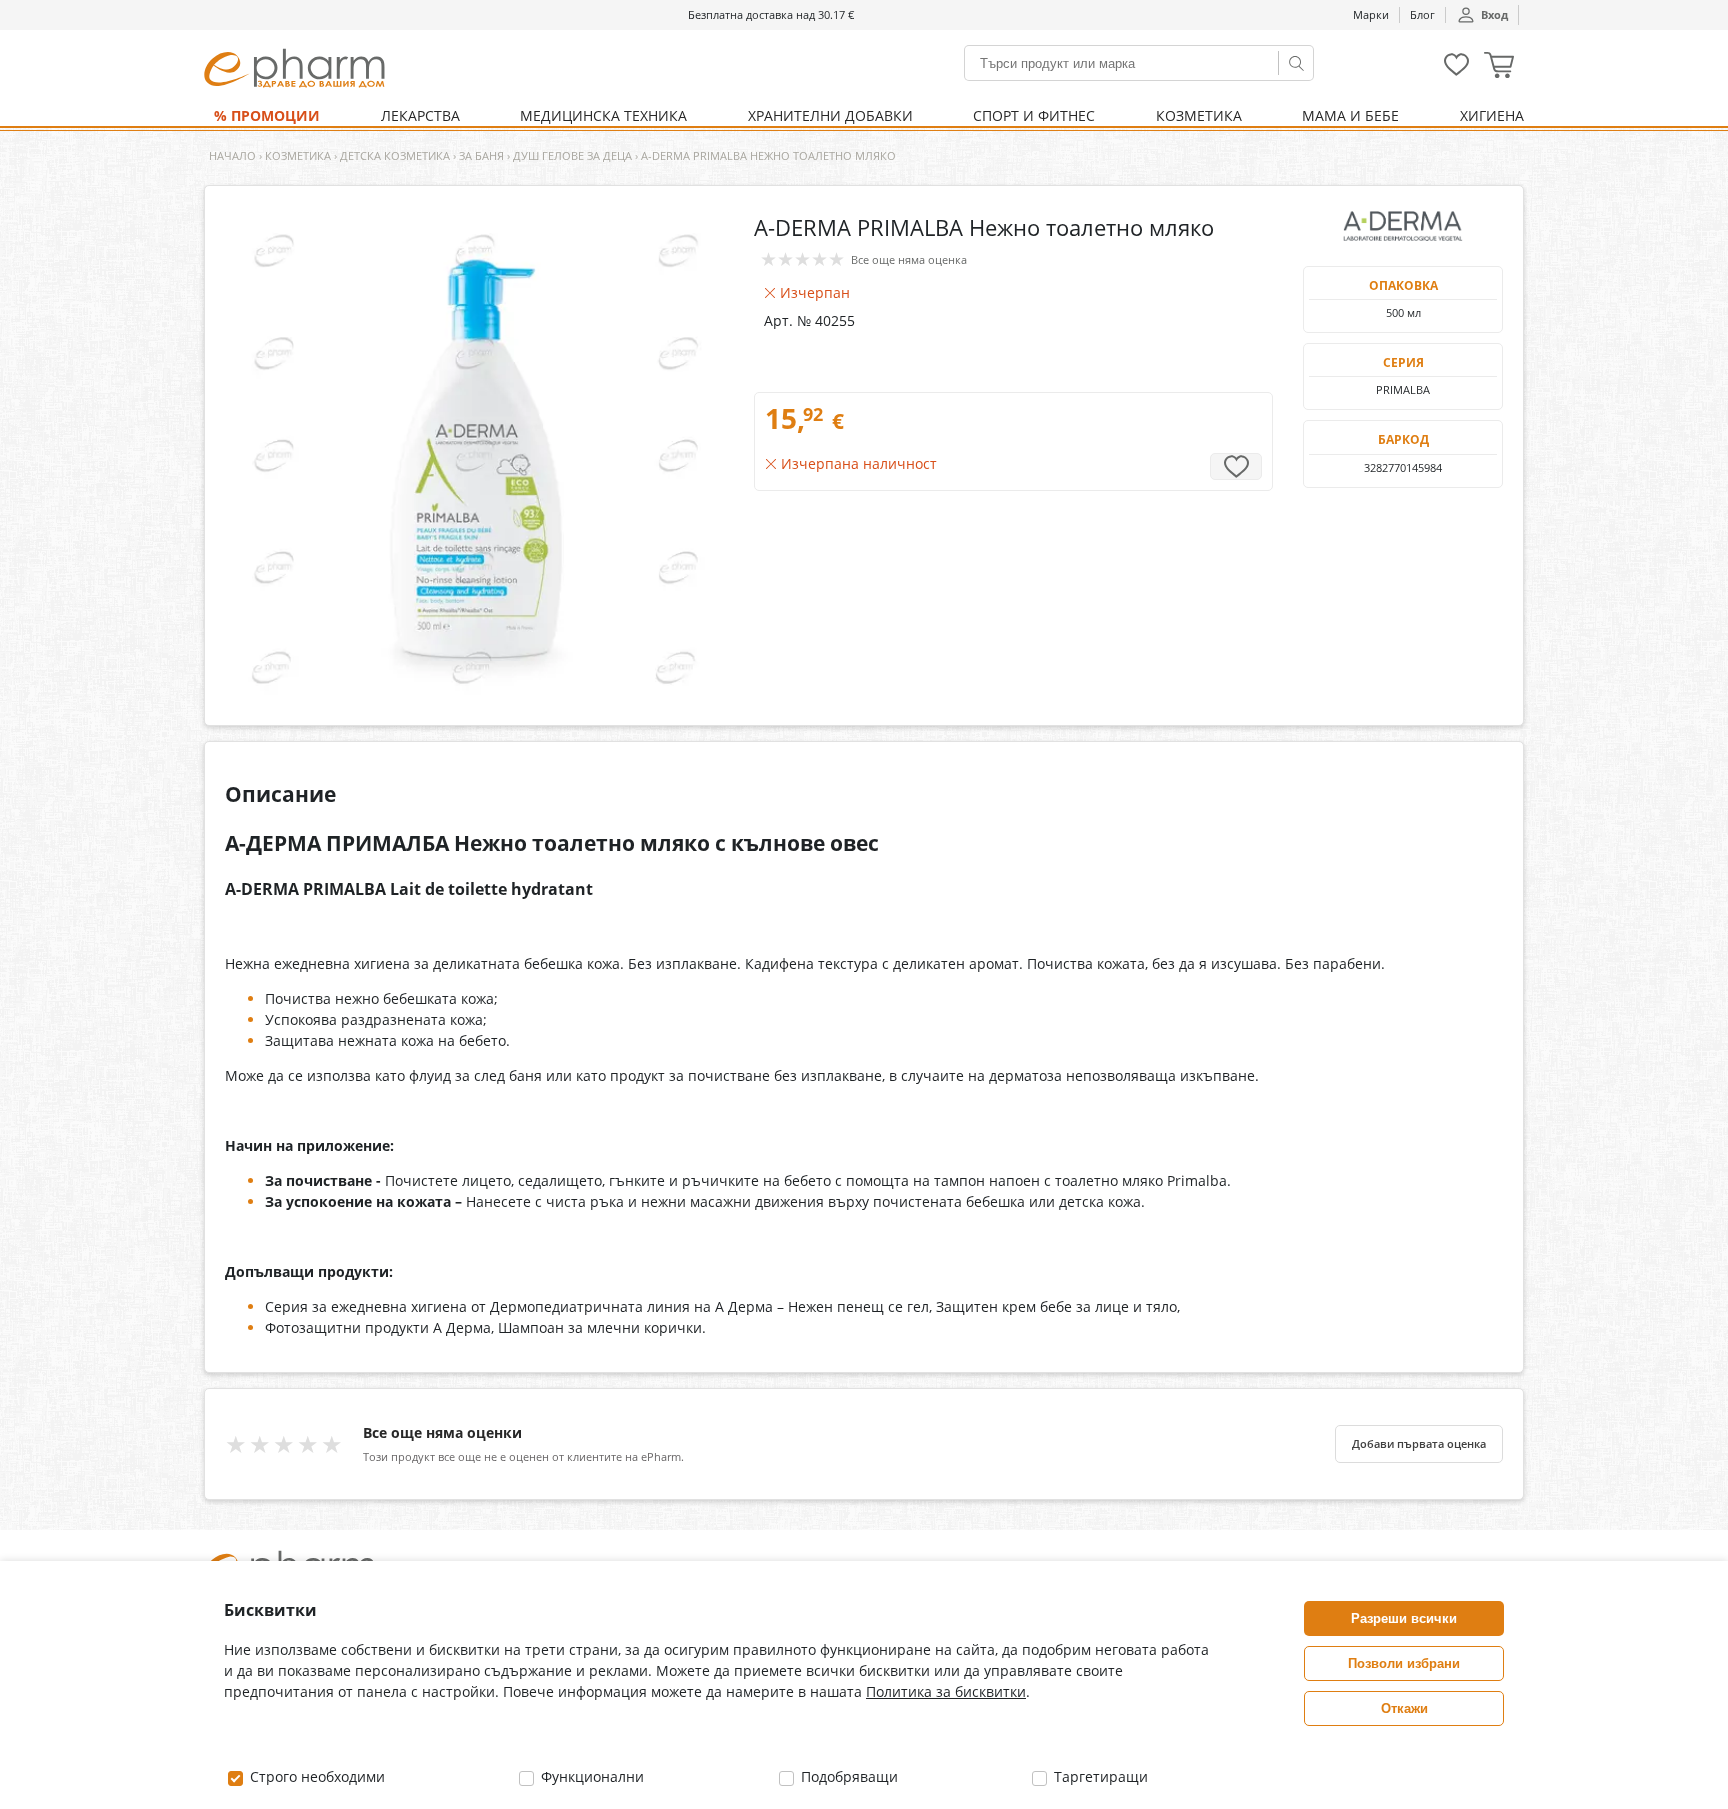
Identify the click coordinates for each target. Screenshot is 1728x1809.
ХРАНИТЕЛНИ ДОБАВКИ (830, 115)
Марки (1371, 14)
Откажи (1404, 1708)
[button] (1499, 67)
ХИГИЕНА (1492, 115)
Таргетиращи (1099, 1776)
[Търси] (1296, 63)
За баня (481, 155)
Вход (1494, 14)
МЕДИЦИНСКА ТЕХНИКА (603, 115)
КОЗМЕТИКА (1199, 115)
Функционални (590, 1776)
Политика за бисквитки (946, 1691)
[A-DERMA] (1403, 226)
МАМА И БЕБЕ (1350, 115)
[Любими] (1456, 71)
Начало (232, 155)
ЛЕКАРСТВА (420, 115)
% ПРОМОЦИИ (267, 115)
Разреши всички (1404, 1618)
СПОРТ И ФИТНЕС (1034, 115)
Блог (1422, 14)
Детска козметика (395, 155)
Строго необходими (315, 1776)
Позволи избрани (1404, 1663)
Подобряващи (847, 1776)
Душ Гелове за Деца (572, 155)
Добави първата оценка (1419, 1444)
